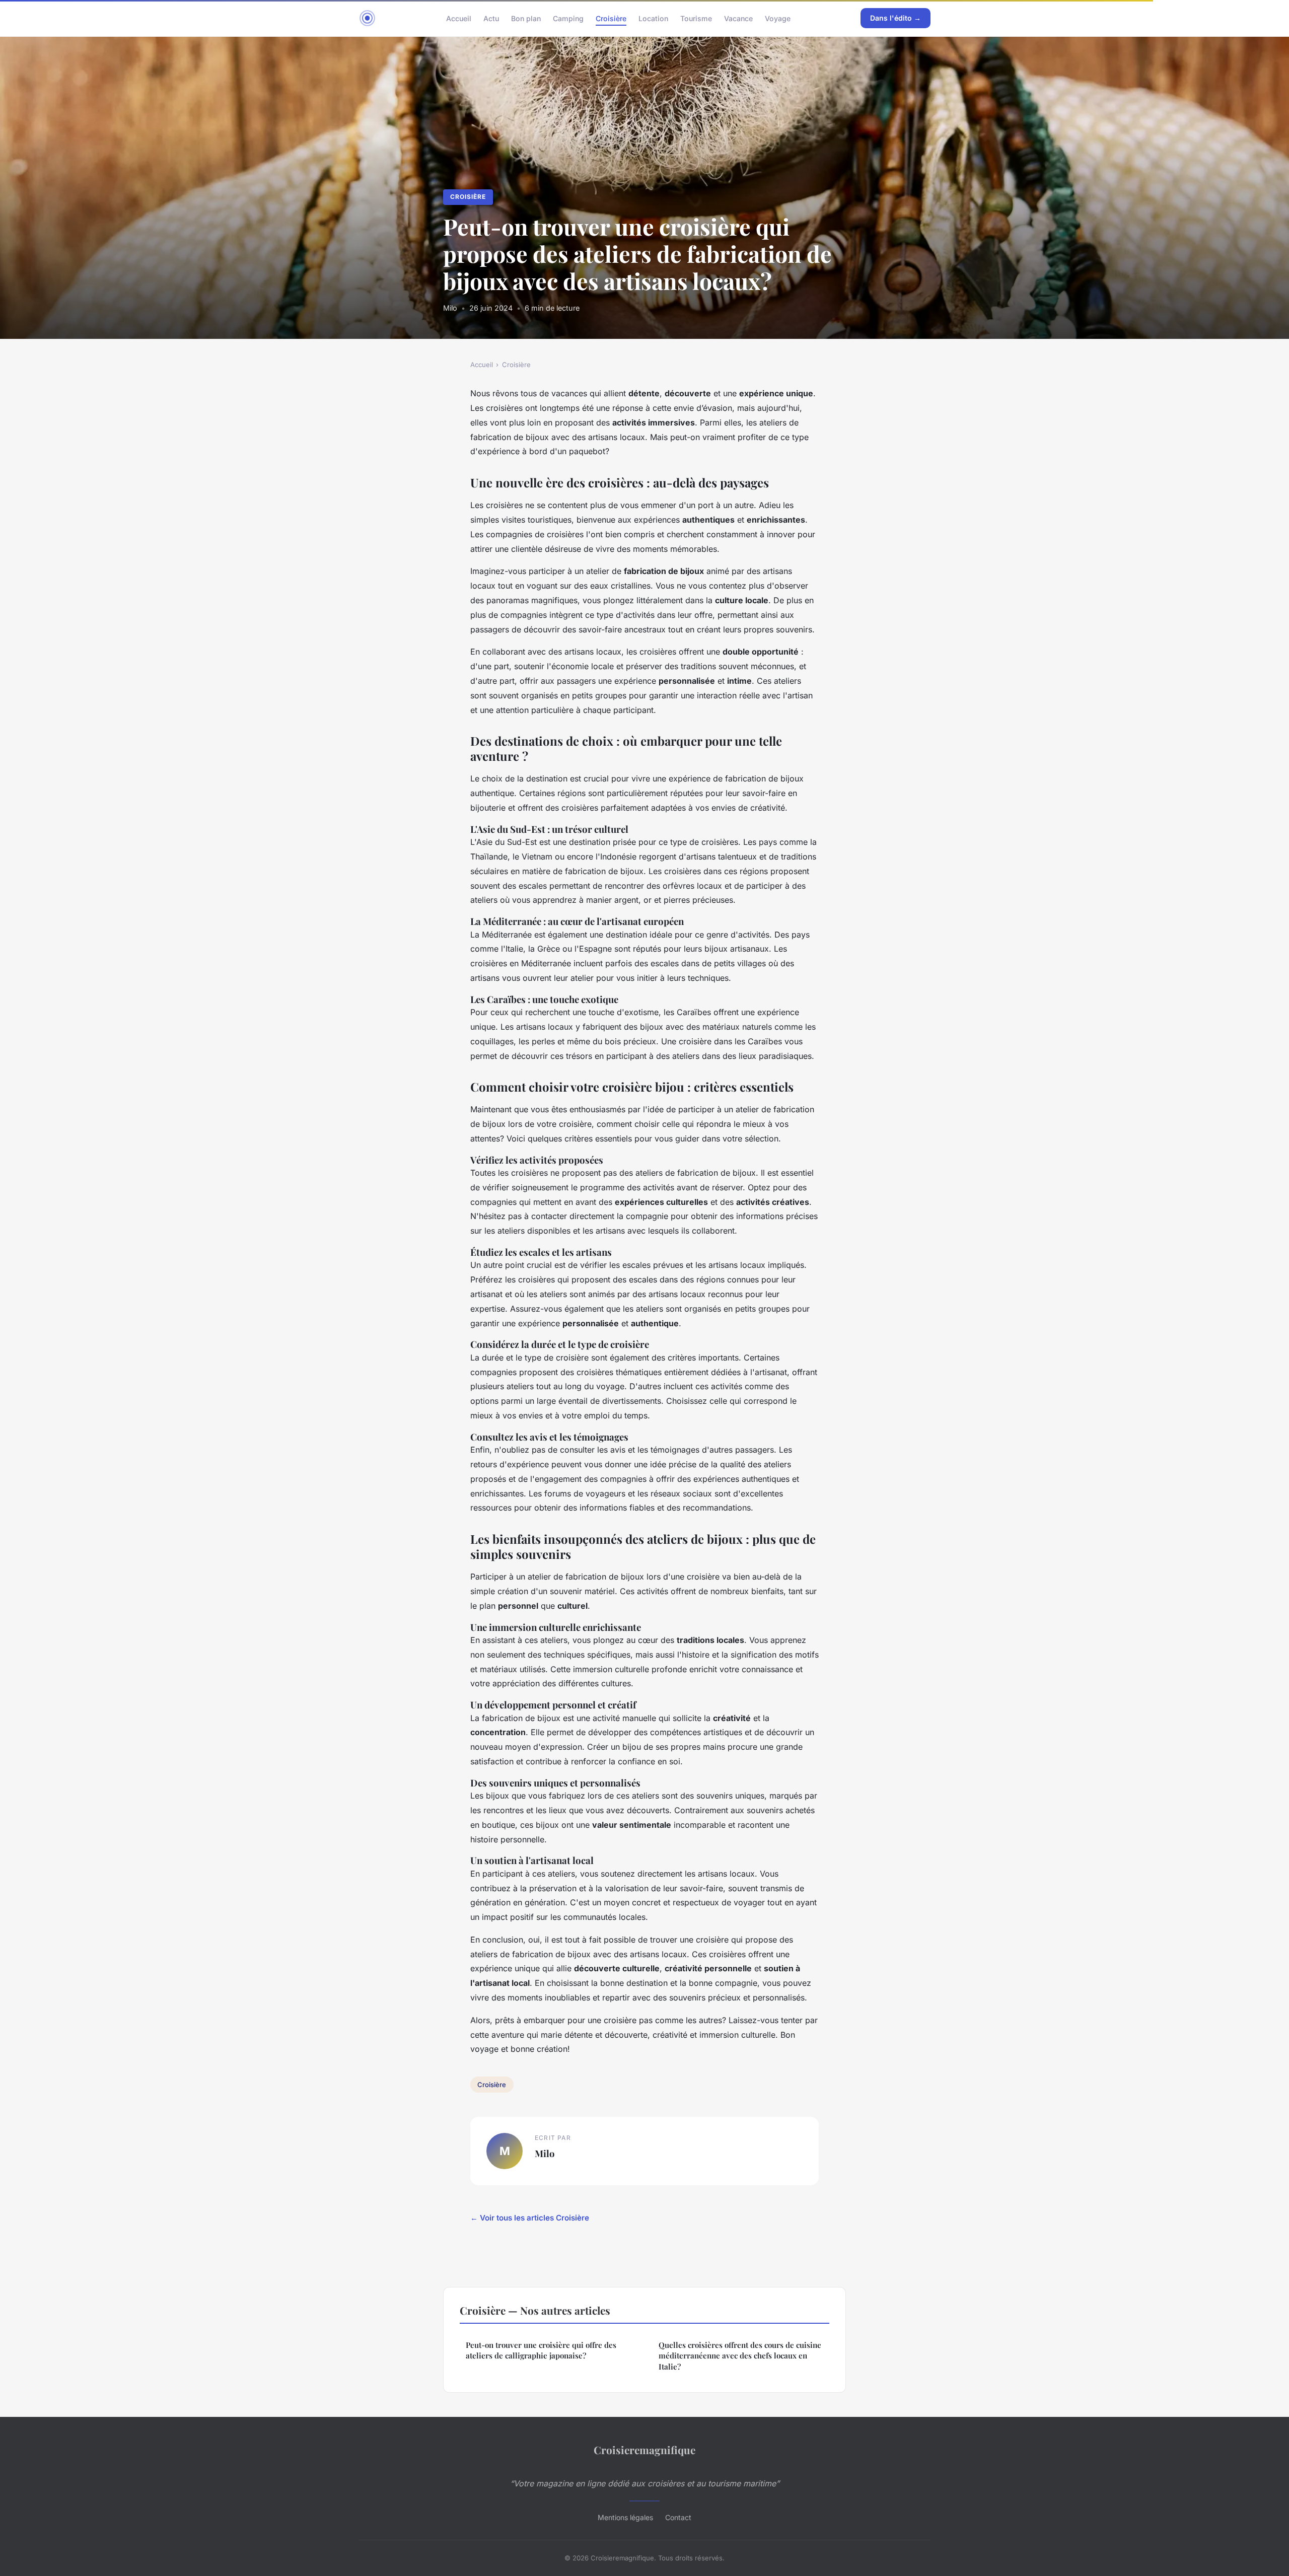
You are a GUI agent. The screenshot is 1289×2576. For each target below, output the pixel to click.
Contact (678, 2517)
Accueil (459, 18)
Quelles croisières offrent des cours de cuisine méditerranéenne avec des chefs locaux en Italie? (740, 2356)
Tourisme (696, 18)
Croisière (611, 18)
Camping (568, 18)
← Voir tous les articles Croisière (530, 2218)
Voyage (778, 18)
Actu (491, 18)
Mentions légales (625, 2517)
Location (653, 18)
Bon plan (526, 18)
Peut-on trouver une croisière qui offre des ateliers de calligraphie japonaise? (541, 2350)
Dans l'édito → (896, 18)
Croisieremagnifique (644, 2450)
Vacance (738, 18)
